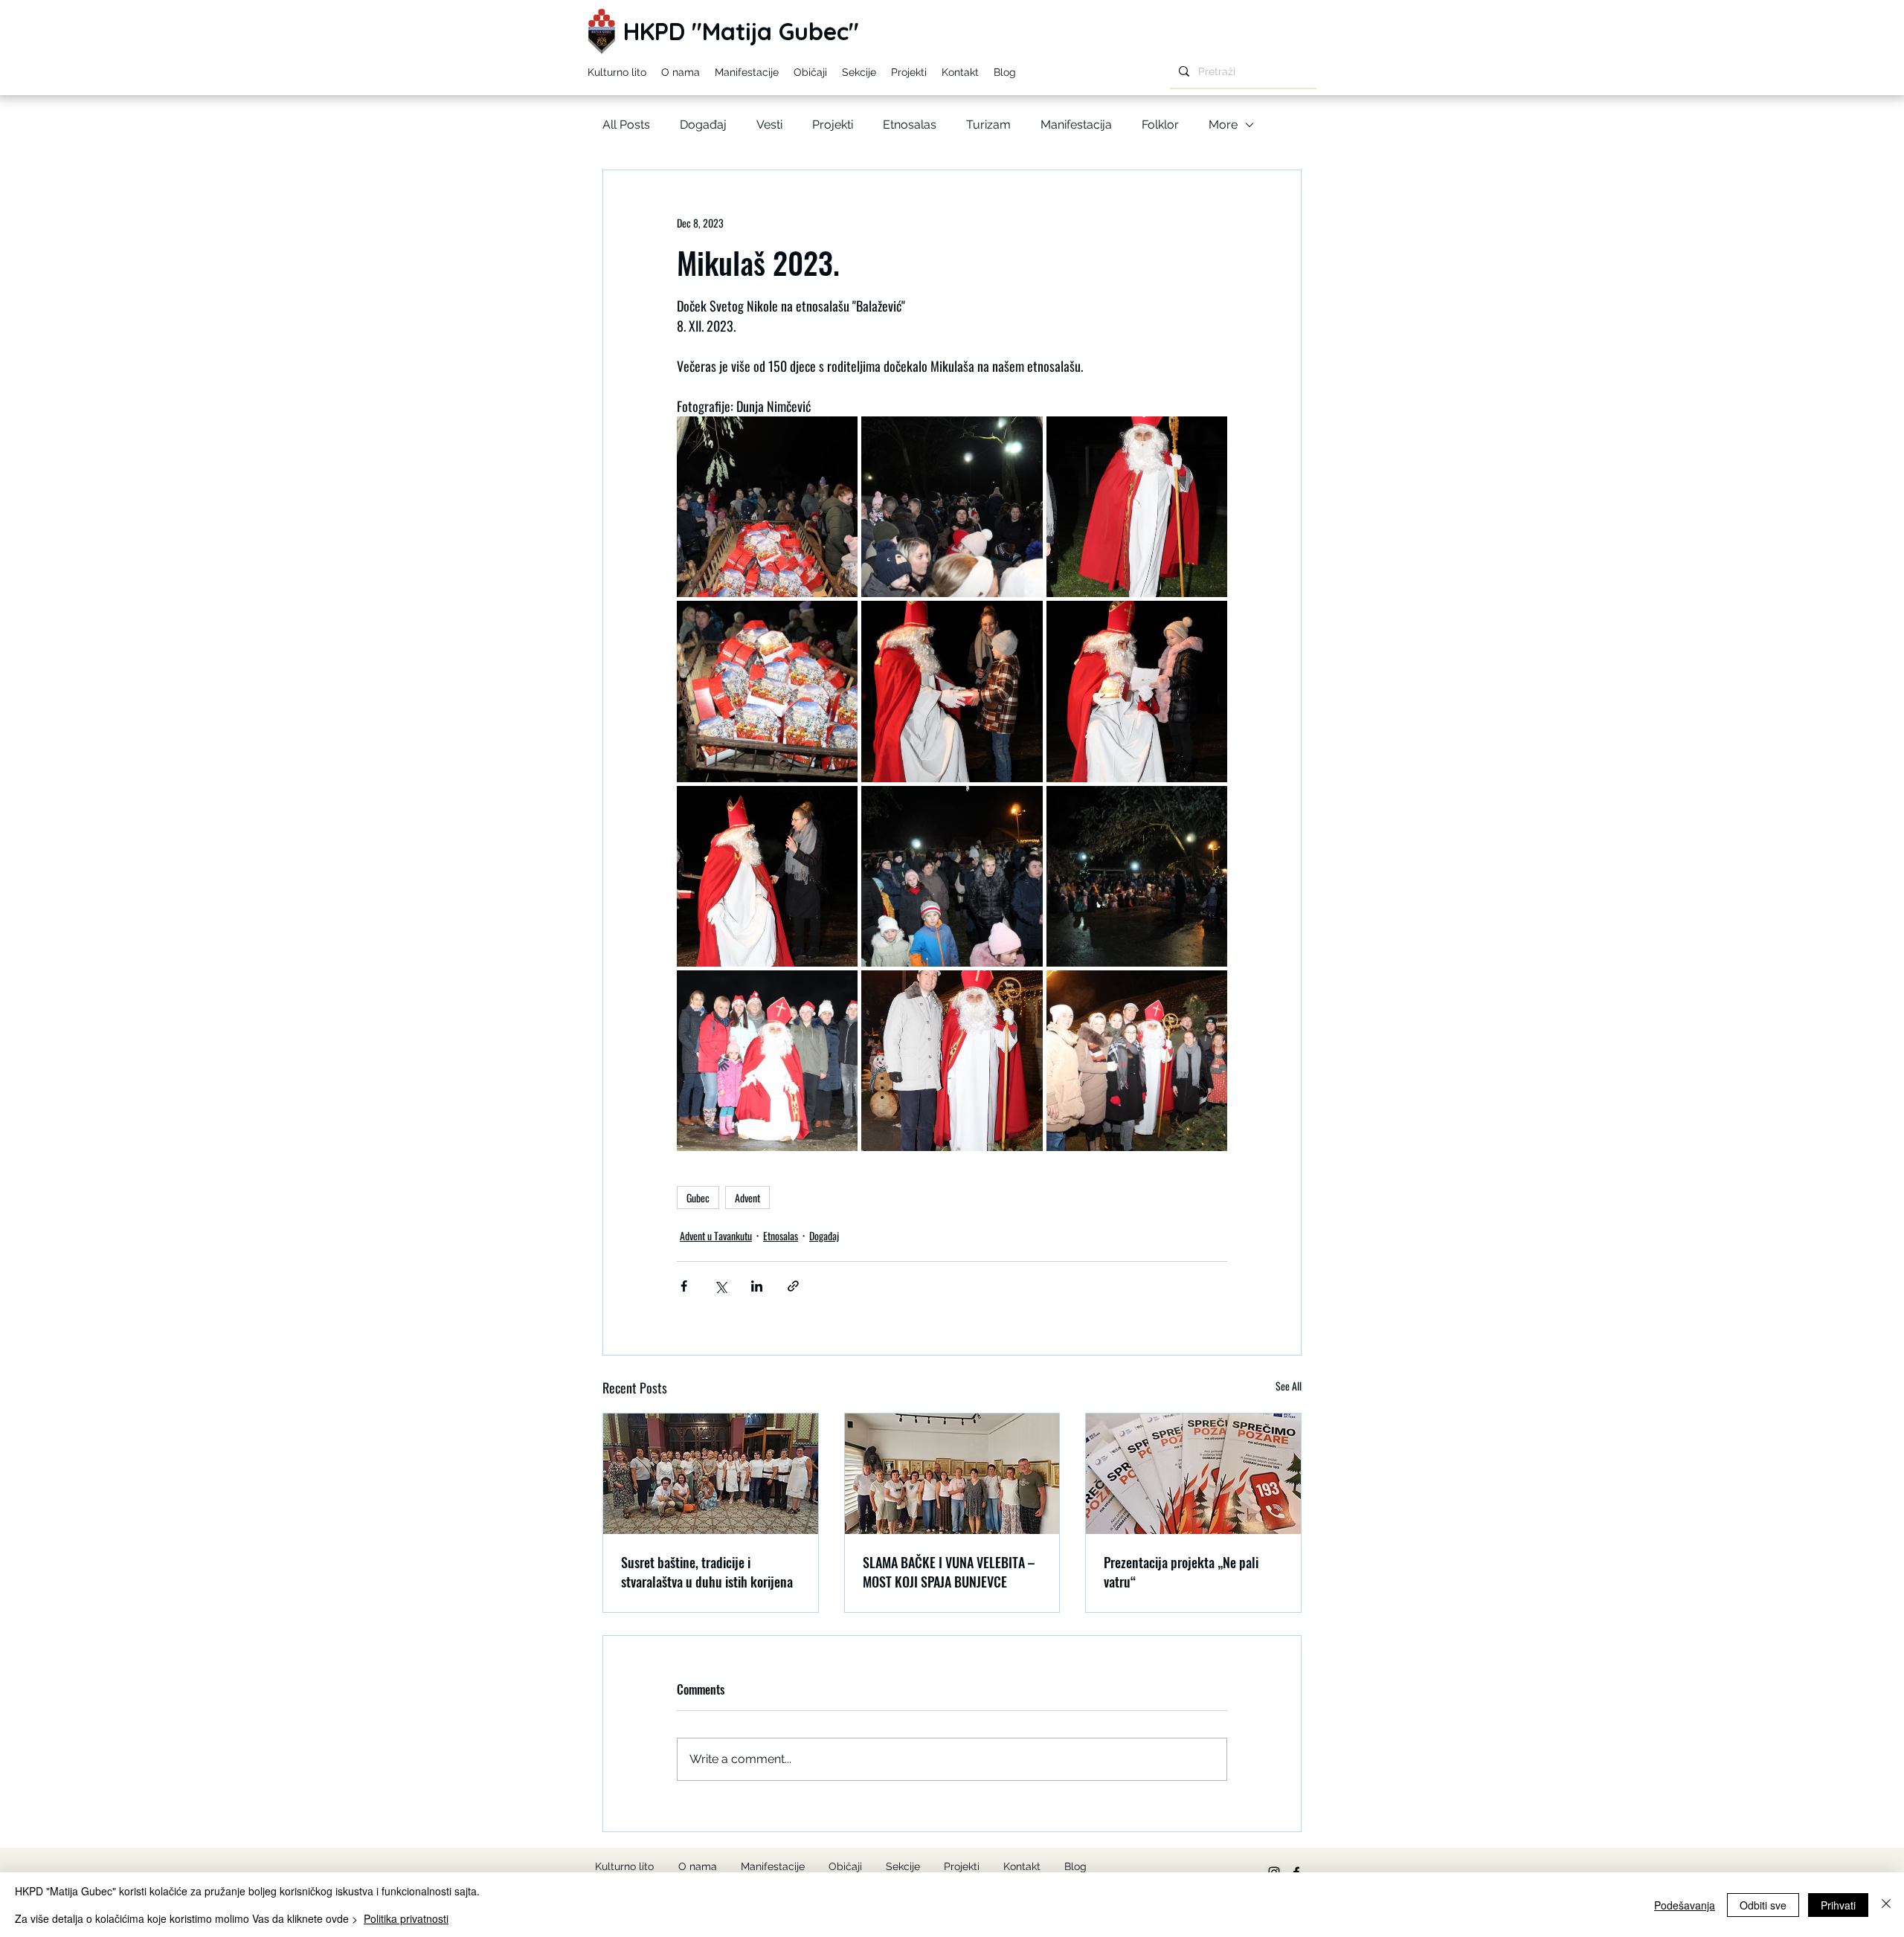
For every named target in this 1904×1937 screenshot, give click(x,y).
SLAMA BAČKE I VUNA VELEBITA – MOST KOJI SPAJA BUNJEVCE (949, 1572)
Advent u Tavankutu (716, 1235)
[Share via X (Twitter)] (720, 1286)
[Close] (1886, 1905)
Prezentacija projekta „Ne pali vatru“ (1181, 1572)
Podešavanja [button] (1685, 1905)
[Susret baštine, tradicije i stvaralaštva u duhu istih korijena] (711, 1474)
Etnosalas (910, 125)
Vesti (769, 125)
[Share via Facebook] (684, 1286)
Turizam (988, 125)
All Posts (626, 125)
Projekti (833, 125)
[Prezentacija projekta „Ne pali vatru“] (1193, 1474)
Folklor (1160, 125)
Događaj (703, 125)
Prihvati (1838, 1905)
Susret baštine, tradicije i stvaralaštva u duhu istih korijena (707, 1572)
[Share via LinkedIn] (757, 1286)
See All (1289, 1386)
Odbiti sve (1763, 1905)
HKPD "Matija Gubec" (741, 31)
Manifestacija (1076, 125)
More (1223, 125)
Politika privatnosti (406, 1918)
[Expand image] (767, 507)
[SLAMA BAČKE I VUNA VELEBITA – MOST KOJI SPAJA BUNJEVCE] (952, 1474)
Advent (747, 1198)
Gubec (698, 1198)
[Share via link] (793, 1286)
